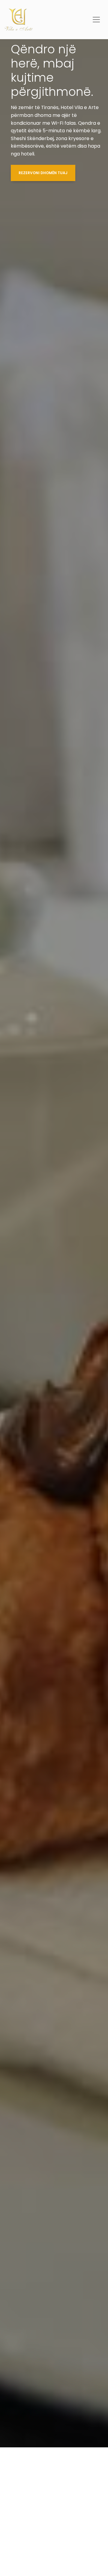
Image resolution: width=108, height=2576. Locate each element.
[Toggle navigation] (96, 20)
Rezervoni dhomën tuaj (43, 173)
